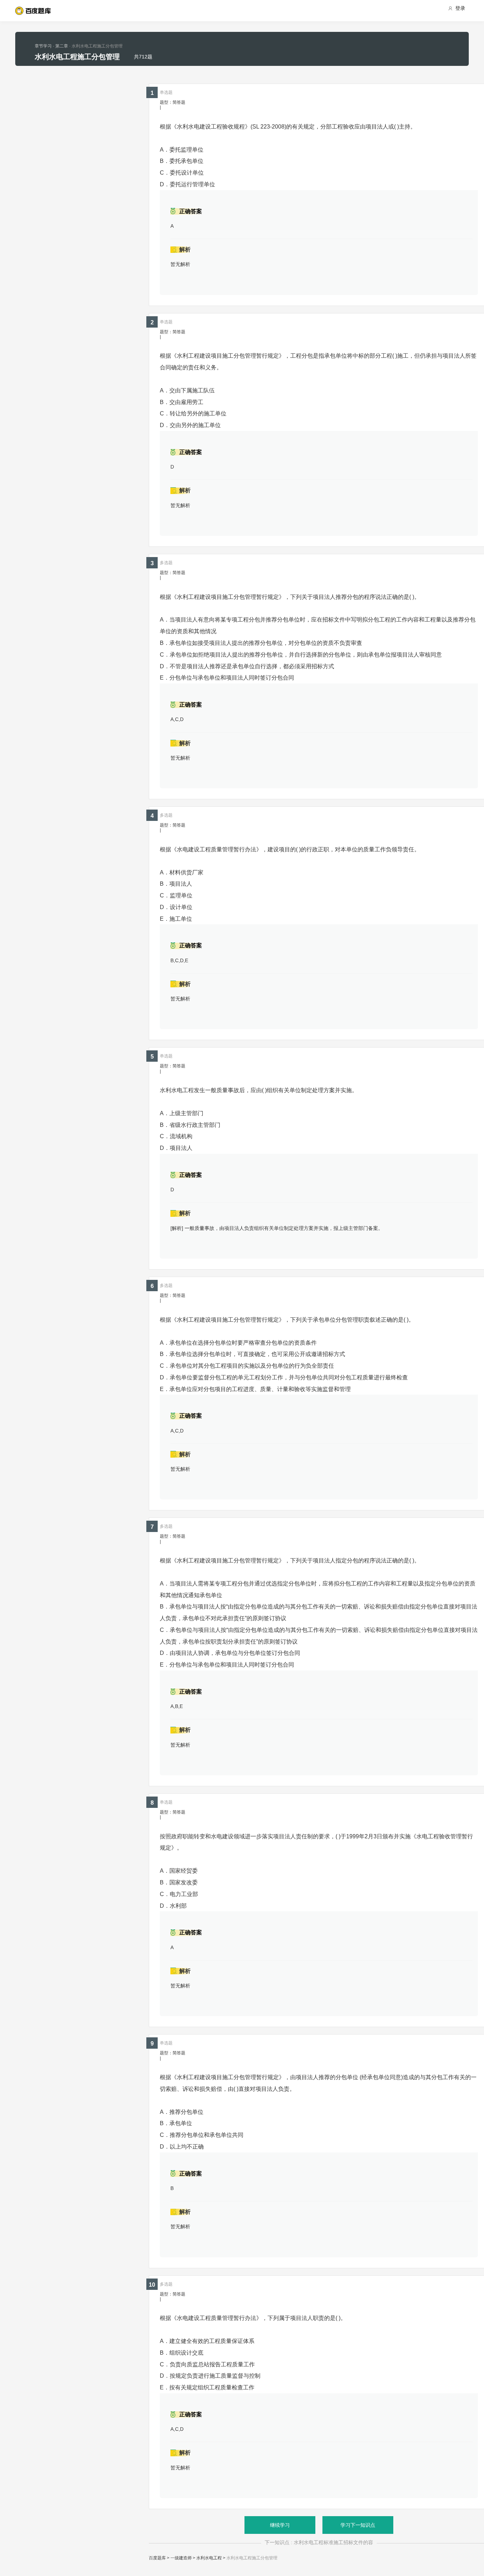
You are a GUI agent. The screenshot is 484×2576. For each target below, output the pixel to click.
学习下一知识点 (358, 2525)
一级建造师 (181, 2558)
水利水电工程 (209, 2558)
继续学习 (280, 2525)
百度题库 (157, 2558)
